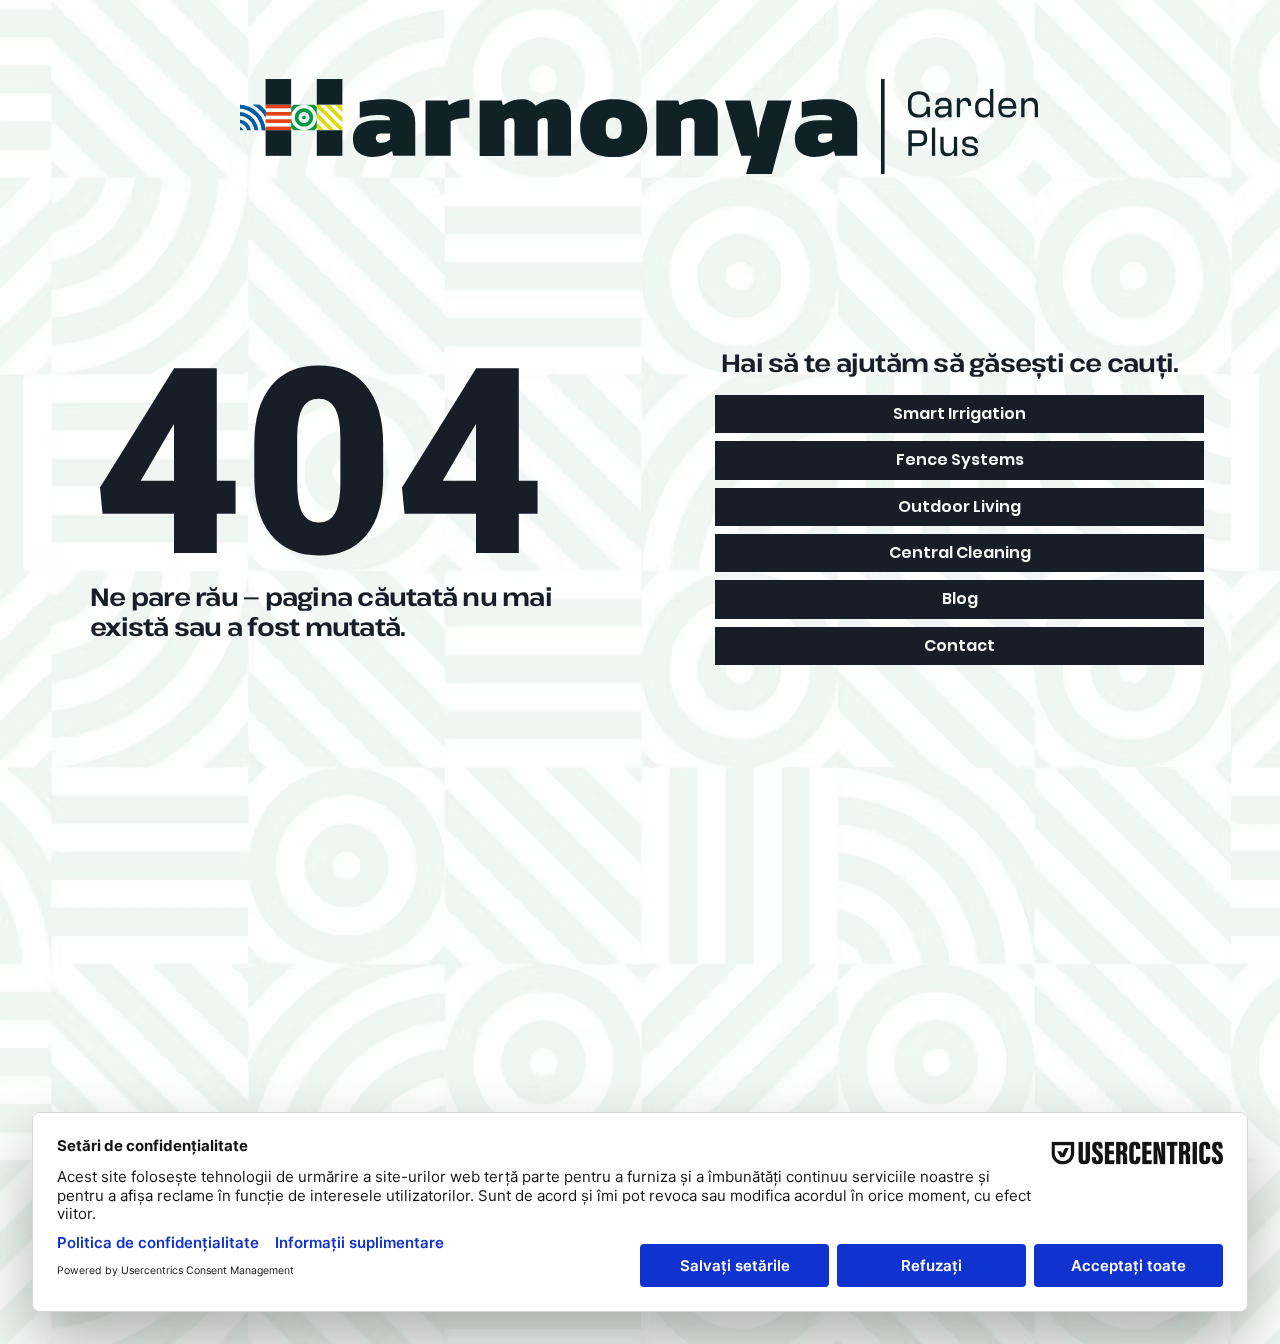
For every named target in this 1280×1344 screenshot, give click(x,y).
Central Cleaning (960, 552)
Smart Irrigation (959, 413)
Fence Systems (960, 459)
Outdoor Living (959, 506)
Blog (960, 598)
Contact (959, 645)
